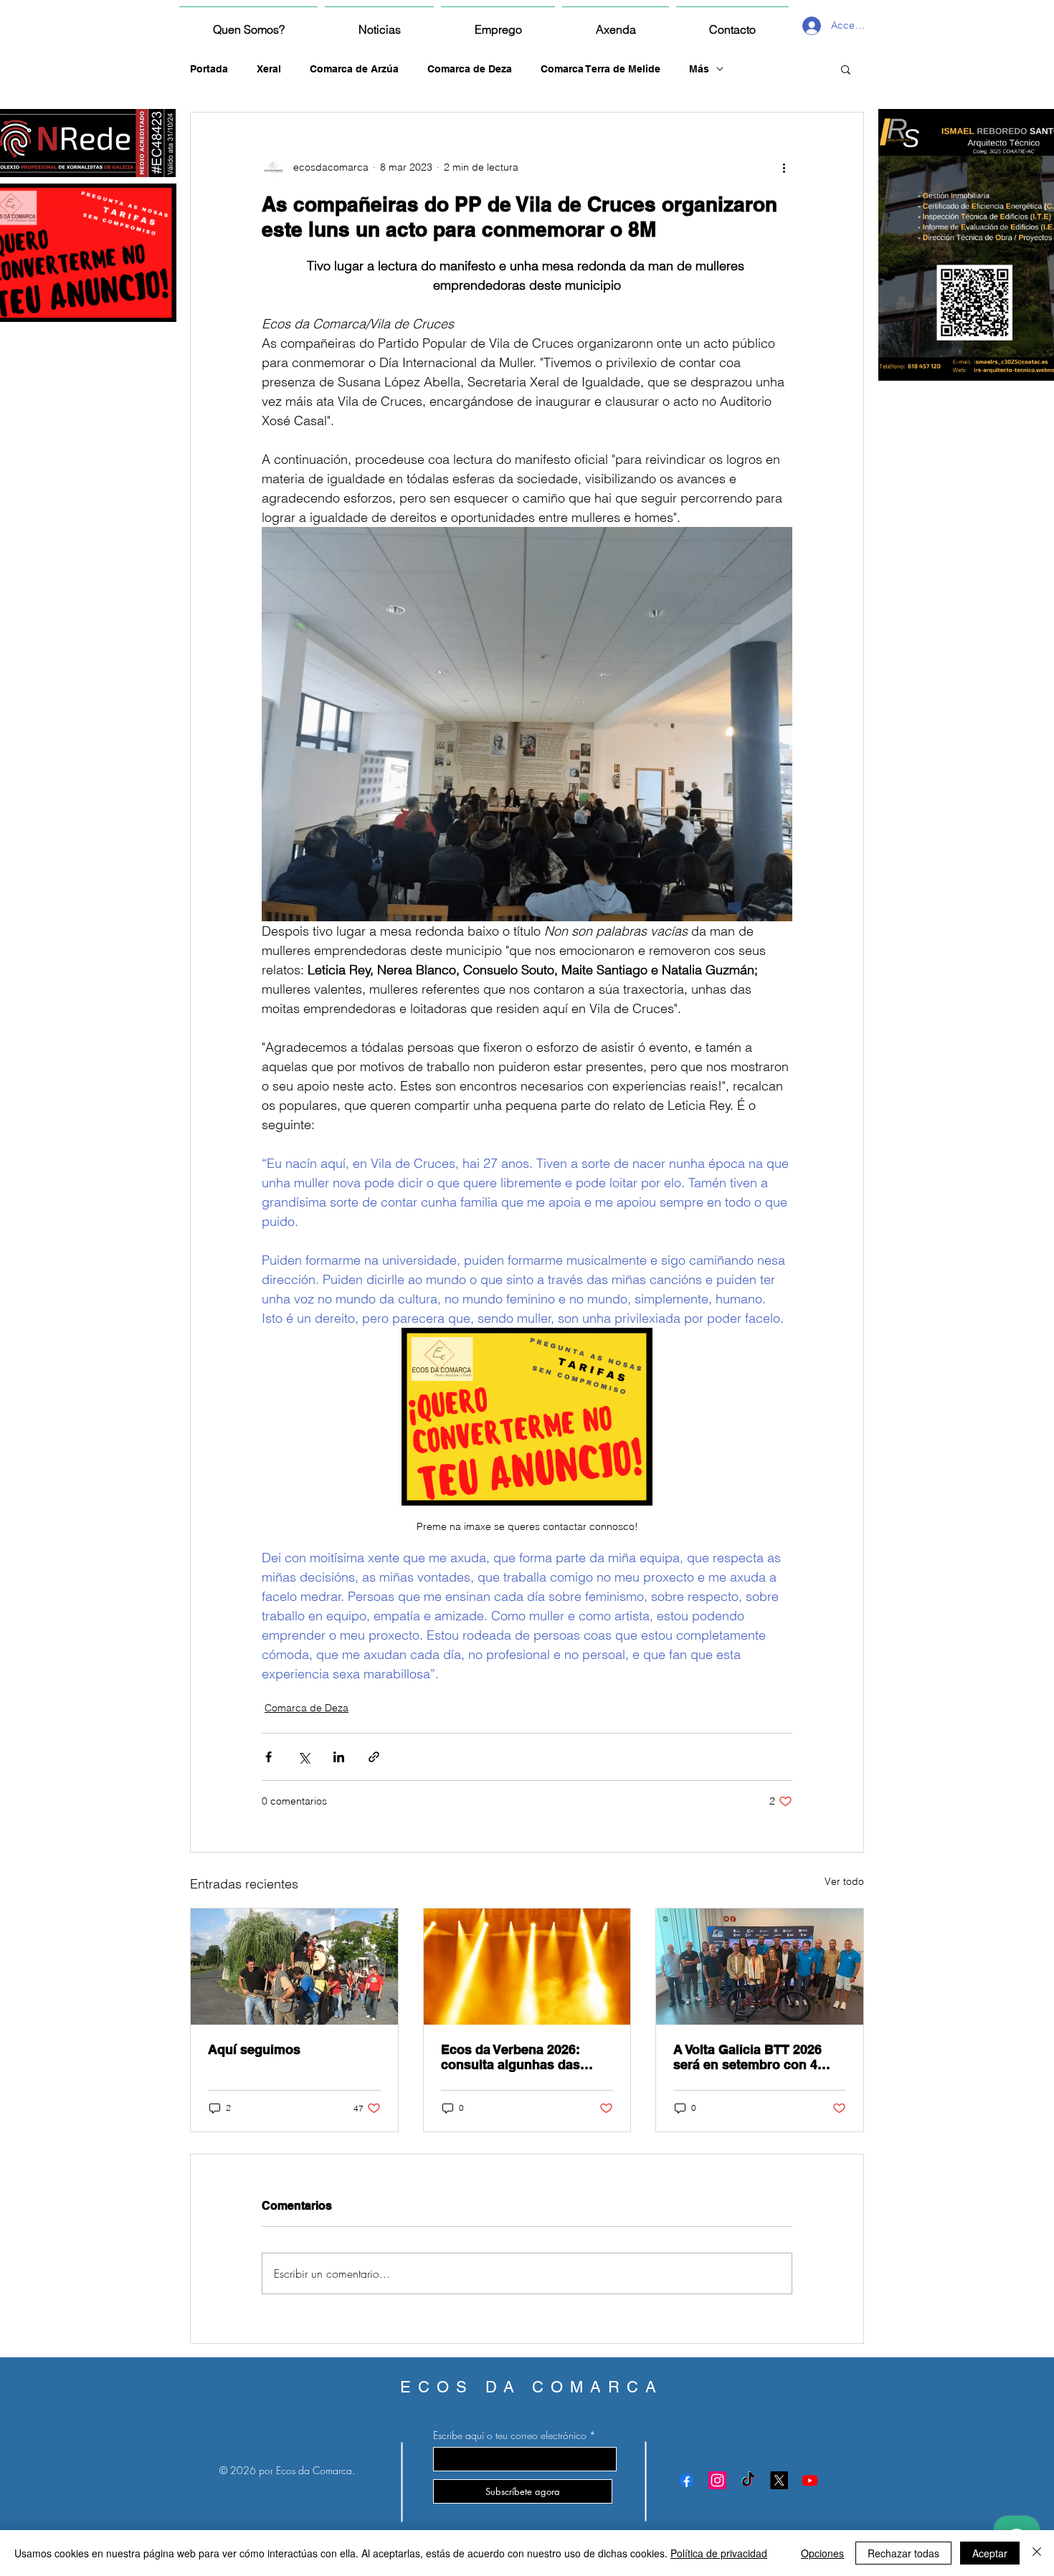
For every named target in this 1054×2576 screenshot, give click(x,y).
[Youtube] (810, 2480)
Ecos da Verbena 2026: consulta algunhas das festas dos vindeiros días (518, 2057)
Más (699, 69)
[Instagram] (717, 2480)
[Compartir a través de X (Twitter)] (304, 1757)
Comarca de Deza (470, 69)
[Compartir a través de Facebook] (269, 1757)
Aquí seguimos (254, 2049)
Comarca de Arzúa (354, 69)
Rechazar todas (903, 2553)
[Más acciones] (784, 167)
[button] (846, 69)
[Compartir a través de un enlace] (374, 1757)
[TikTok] (748, 2480)
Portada (209, 69)
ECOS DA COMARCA (532, 2387)
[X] (779, 2480)
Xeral (269, 69)
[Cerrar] (1037, 2553)
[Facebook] (687, 2480)
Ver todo (844, 1881)
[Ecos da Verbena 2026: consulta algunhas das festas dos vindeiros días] (527, 1967)
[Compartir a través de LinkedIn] (339, 1757)
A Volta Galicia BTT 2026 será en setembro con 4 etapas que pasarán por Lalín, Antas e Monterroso (752, 2057)
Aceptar (990, 2553)
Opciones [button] (822, 2553)
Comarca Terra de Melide (600, 69)
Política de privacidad (719, 2553)
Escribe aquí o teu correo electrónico (510, 2435)
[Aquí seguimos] (294, 1967)
